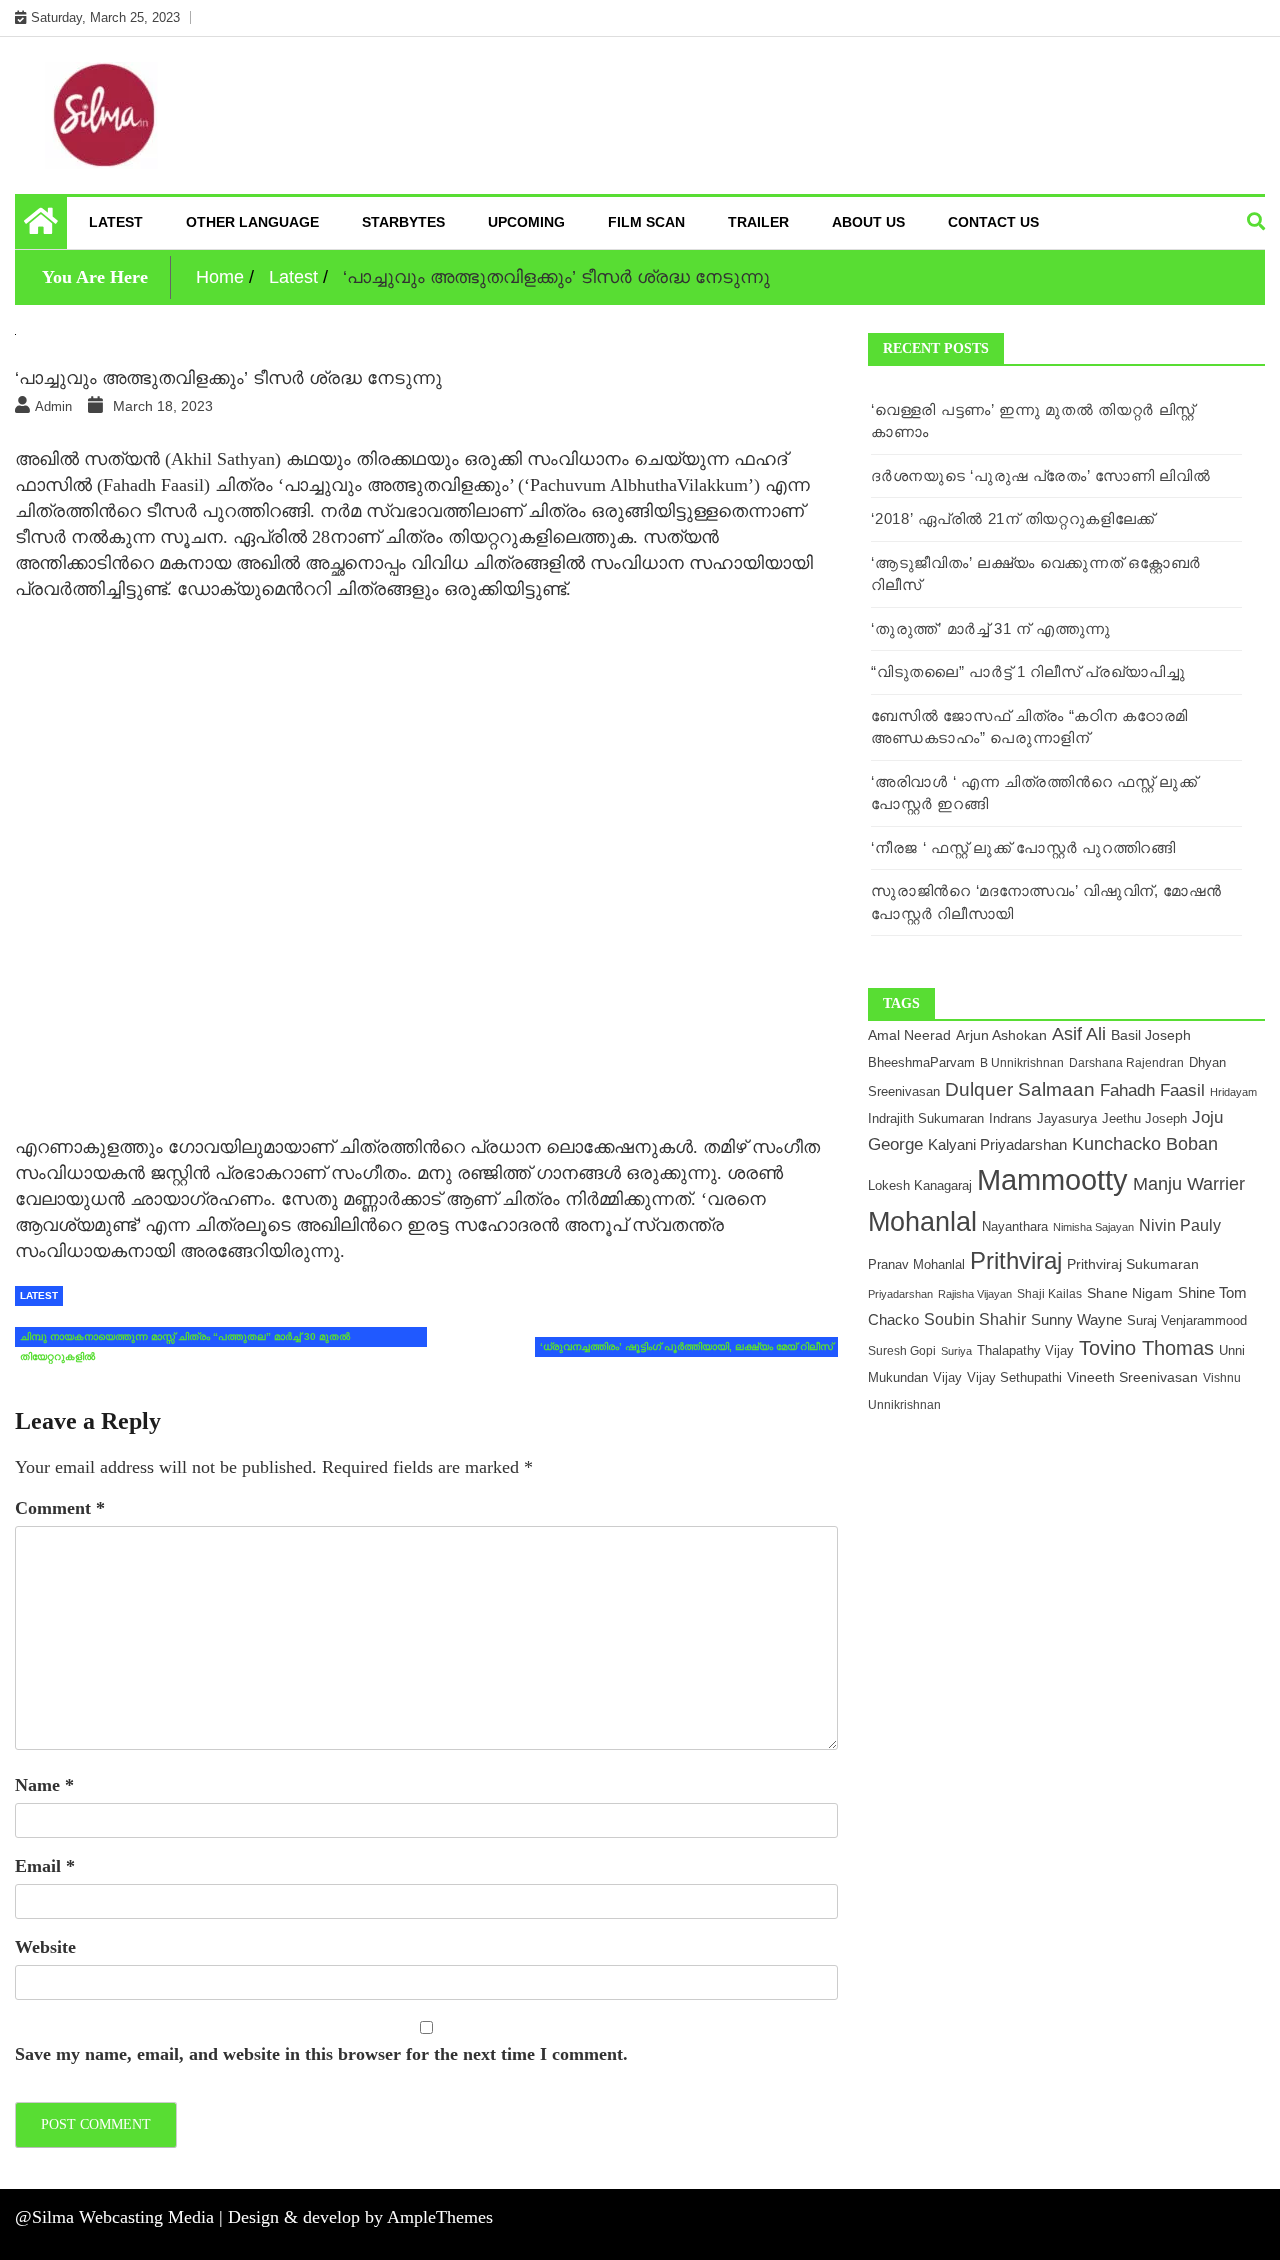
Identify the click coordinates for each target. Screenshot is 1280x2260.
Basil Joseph (1151, 1035)
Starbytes (403, 222)
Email (45, 1866)
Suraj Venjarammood (1187, 1320)
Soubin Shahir (975, 1319)
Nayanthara (1015, 1226)
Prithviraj (1016, 1260)
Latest (116, 222)
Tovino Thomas (1146, 1348)
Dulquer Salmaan (1020, 1089)
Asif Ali (1079, 1034)
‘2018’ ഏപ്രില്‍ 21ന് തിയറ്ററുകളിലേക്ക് (1013, 518)
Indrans (1010, 1118)
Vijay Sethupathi (1014, 1377)
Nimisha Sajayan (1093, 1227)
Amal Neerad (909, 1035)
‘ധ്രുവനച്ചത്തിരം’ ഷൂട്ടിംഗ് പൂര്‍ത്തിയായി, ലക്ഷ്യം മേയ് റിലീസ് (686, 1346)
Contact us (993, 222)
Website (45, 1947)
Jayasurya (1067, 1118)
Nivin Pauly (1180, 1225)
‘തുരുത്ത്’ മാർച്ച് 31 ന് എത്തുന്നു (991, 628)
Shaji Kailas (1049, 1294)
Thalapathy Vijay (1025, 1350)
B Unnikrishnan (1022, 1062)
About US (868, 222)
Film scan (646, 222)
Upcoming (526, 222)
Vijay (947, 1377)
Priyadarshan (900, 1294)
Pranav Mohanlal (916, 1264)
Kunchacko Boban (1145, 1144)
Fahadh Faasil (1152, 1090)
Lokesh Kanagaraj (920, 1186)
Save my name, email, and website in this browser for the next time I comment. (321, 2054)
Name (44, 1785)
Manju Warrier (1189, 1184)
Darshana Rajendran (1126, 1063)
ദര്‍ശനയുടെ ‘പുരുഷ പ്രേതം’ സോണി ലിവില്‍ (1040, 475)
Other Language (252, 222)
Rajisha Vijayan (975, 1294)
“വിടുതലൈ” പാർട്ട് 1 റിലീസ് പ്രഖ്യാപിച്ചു (1028, 671)
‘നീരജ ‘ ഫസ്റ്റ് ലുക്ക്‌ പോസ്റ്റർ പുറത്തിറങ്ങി (1023, 847)
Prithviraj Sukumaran (1133, 1264)
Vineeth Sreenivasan (1132, 1377)
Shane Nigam (1130, 1293)
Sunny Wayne (1076, 1320)
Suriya (956, 1351)
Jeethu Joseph (1144, 1118)
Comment (60, 1508)
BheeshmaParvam (921, 1062)
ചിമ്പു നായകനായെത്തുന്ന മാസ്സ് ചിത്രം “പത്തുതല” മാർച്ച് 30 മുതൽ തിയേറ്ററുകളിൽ (185, 1339)
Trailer (758, 222)
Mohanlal (922, 1222)
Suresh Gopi (902, 1351)
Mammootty (1052, 1179)
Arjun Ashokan (1001, 1035)
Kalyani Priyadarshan (997, 1144)
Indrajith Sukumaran (926, 1118)
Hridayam (1233, 1092)
